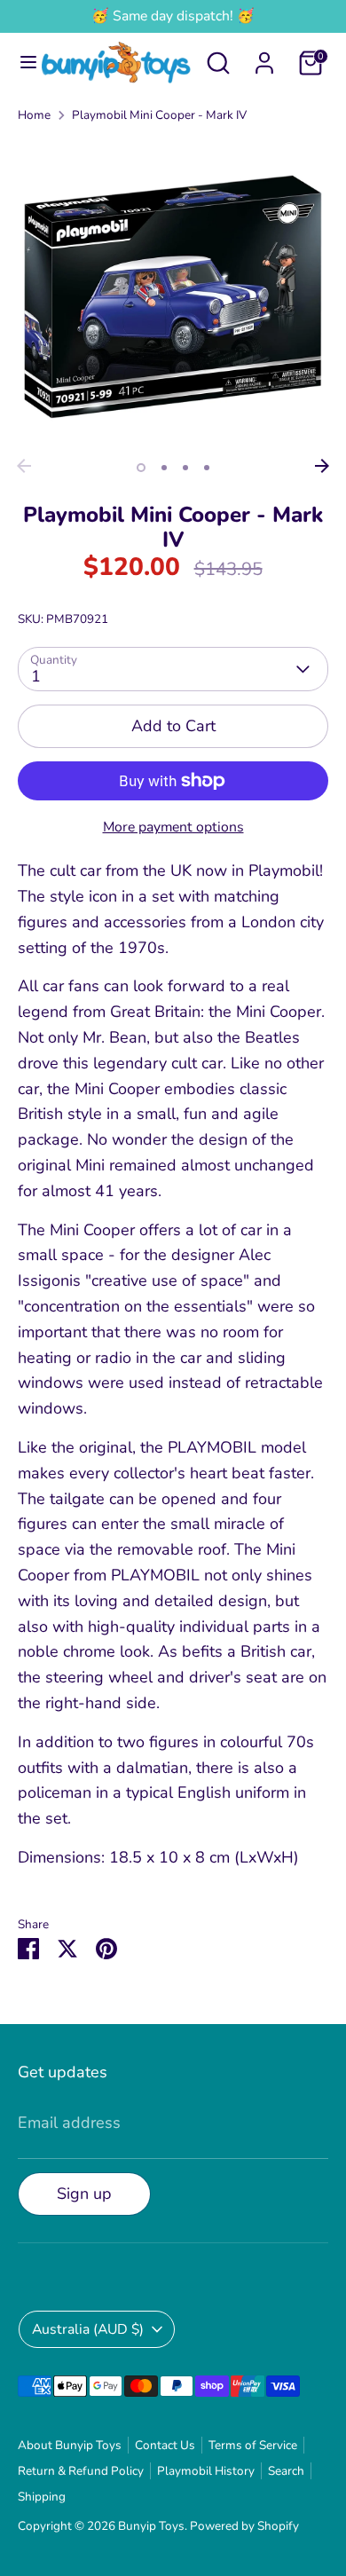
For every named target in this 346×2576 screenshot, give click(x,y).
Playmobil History (206, 2471)
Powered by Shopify (244, 2526)
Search (286, 2471)
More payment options (173, 827)
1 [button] (141, 468)
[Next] (322, 466)
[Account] (264, 58)
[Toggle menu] (22, 63)
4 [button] (207, 468)
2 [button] (164, 468)
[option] (173, 294)
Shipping (42, 2497)
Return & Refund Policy (81, 2471)
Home (34, 115)
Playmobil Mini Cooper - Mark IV (159, 115)
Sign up (84, 2194)
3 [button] (185, 468)
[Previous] (24, 466)
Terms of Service (253, 2445)
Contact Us (165, 2445)
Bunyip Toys (151, 2526)
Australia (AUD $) (88, 2329)
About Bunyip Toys (70, 2445)
